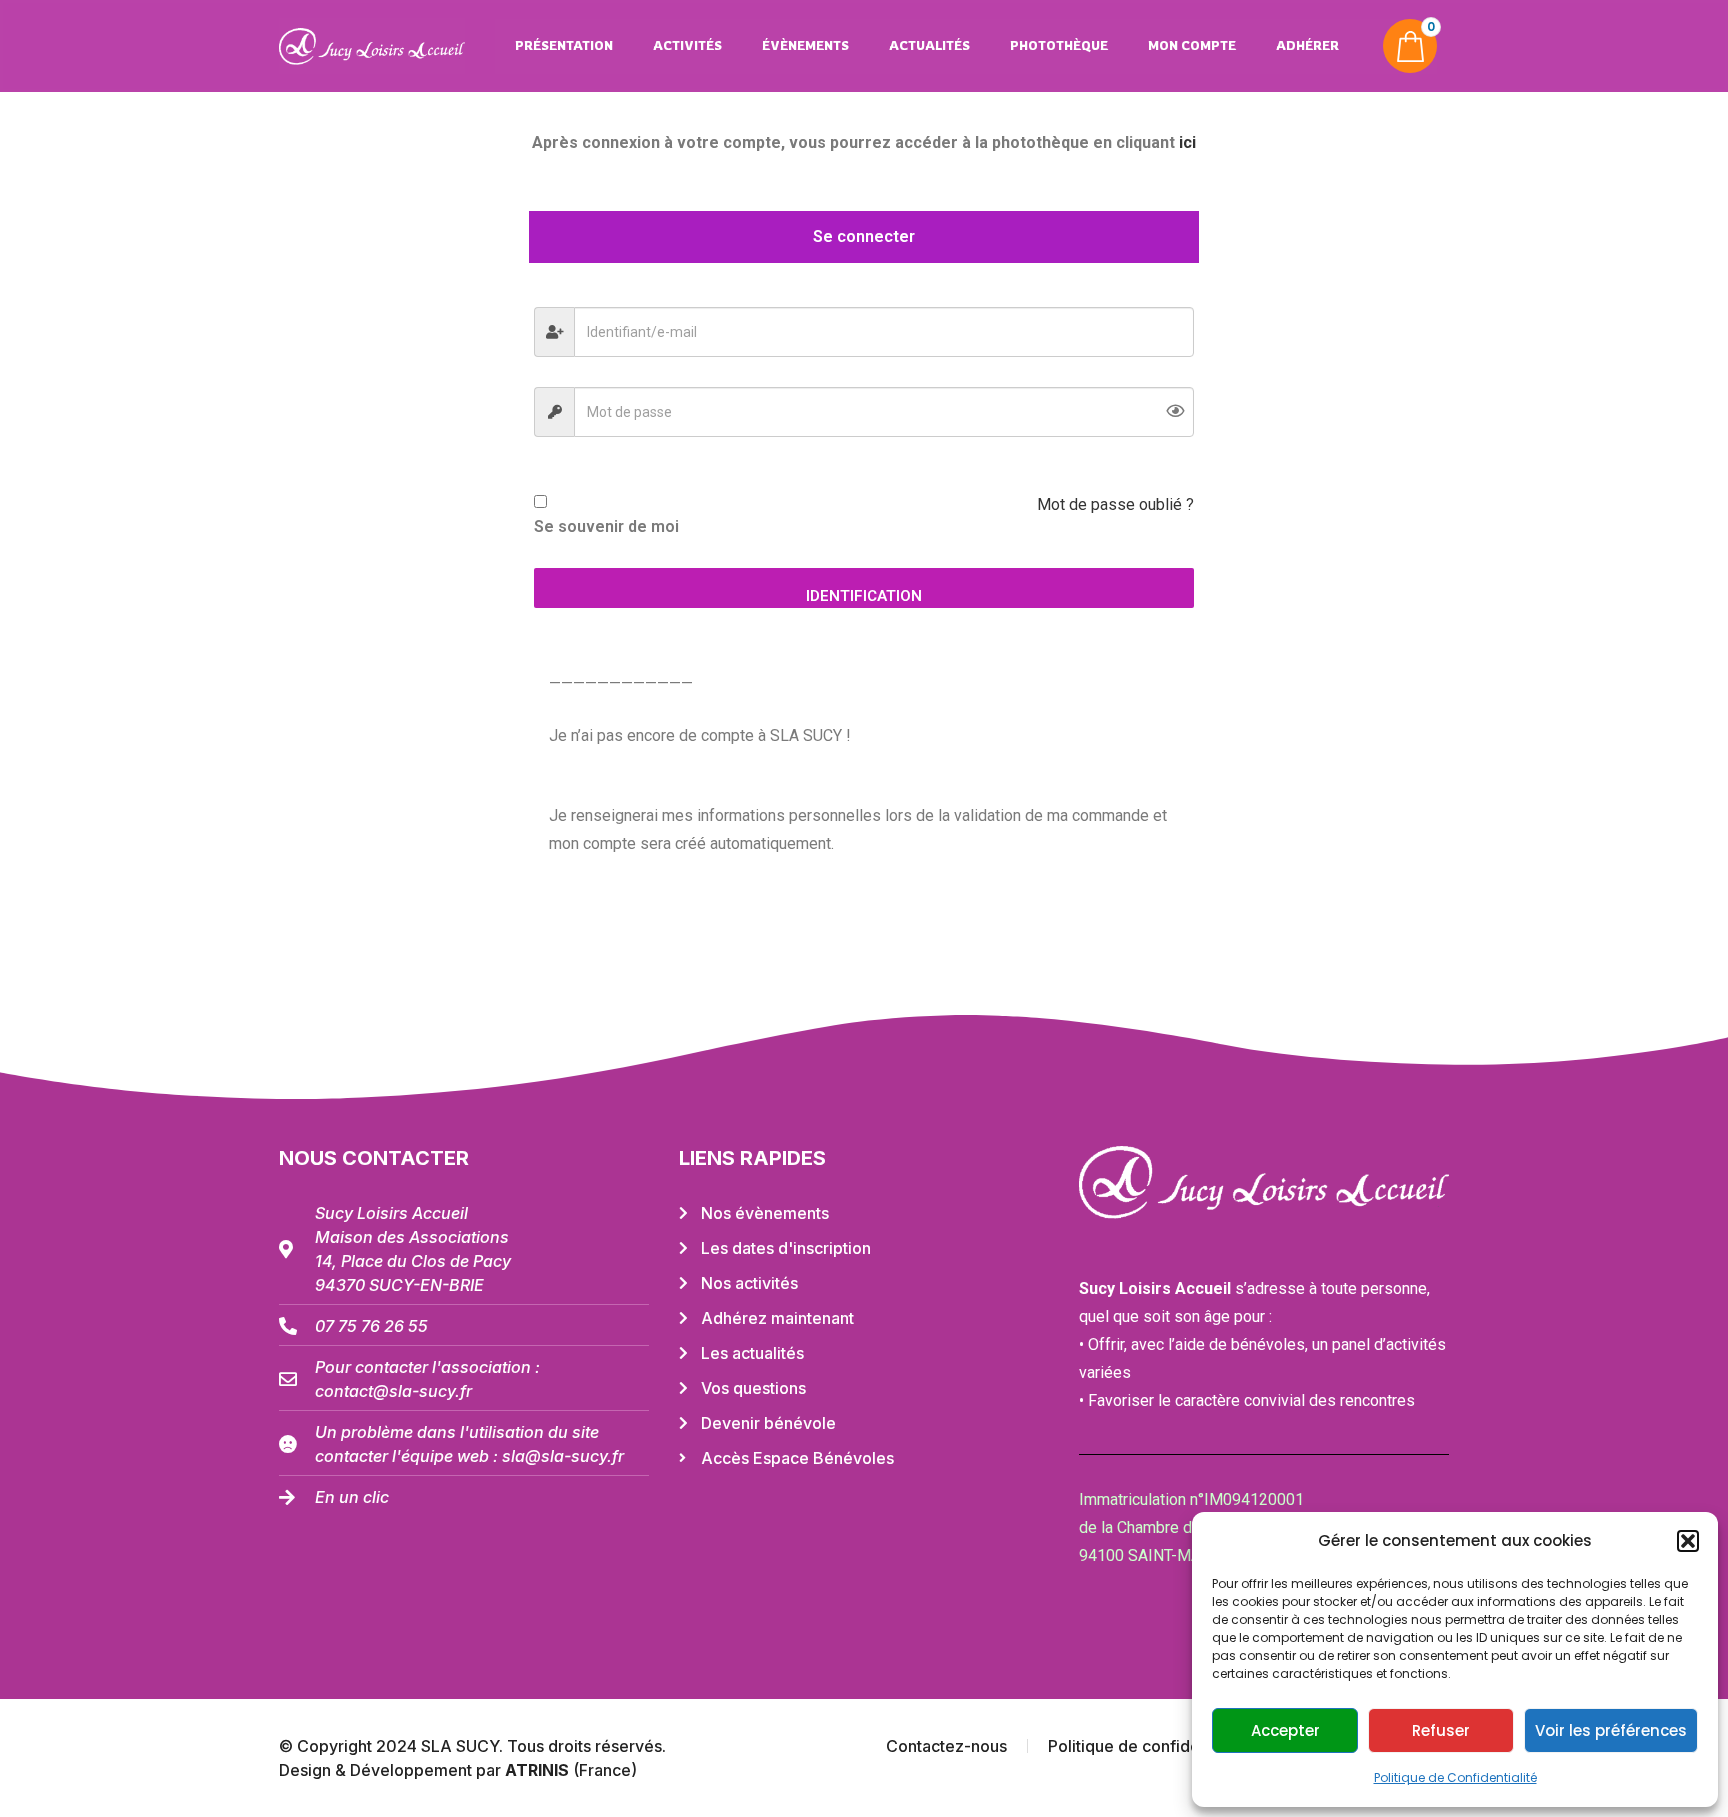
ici (1187, 142)
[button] (1688, 1541)
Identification (864, 596)
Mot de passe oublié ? (1115, 504)
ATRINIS (539, 1770)
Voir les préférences (1611, 1730)
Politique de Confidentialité (1455, 1777)
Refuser (1441, 1730)
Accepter (1285, 1730)
